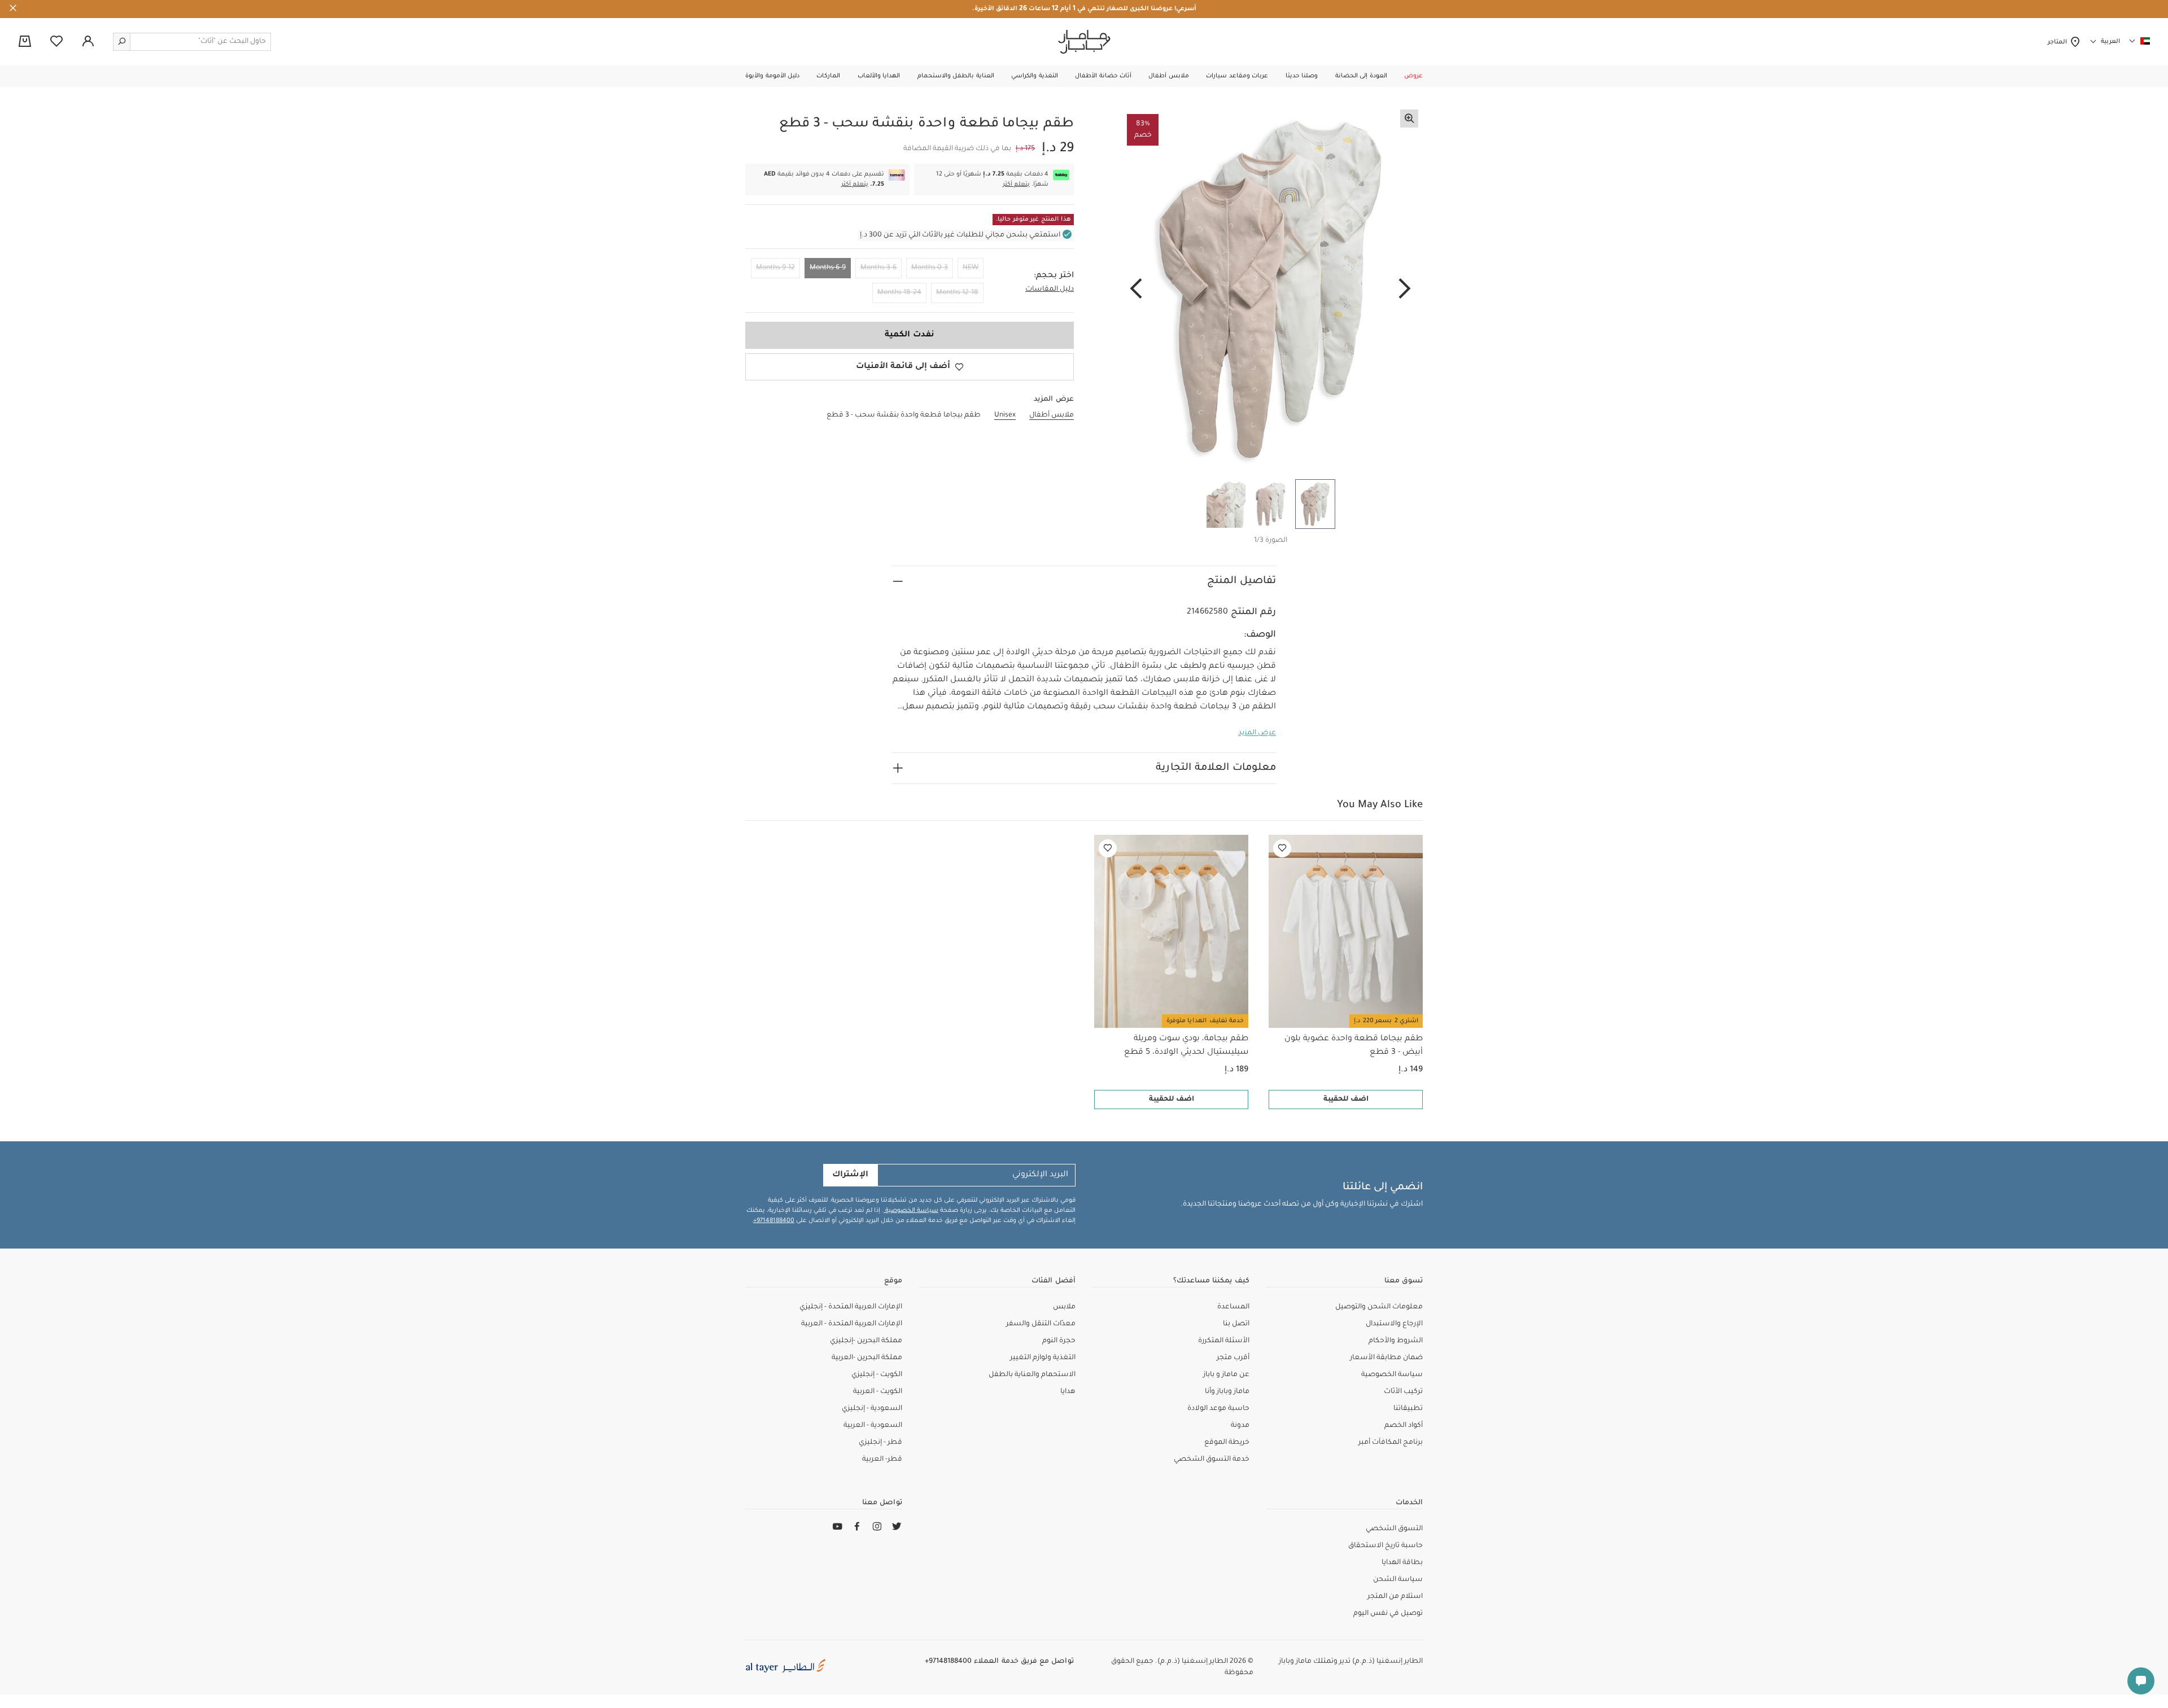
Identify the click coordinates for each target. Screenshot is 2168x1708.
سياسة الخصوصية (911, 1211)
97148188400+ (774, 1221)
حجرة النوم (1059, 1341)
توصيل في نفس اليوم (1388, 1614)
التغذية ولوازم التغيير (1043, 1358)
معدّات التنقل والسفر (1041, 1324)
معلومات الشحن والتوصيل (1379, 1307)
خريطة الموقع (1227, 1443)
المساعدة (1233, 1307)
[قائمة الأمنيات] (1282, 848)
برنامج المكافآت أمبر (1391, 1443)
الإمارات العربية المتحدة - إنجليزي (851, 1307)
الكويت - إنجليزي (877, 1375)
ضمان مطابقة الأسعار (1386, 1358)
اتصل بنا (1236, 1324)
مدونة (1240, 1426)
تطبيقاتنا (1408, 1409)
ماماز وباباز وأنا (1227, 1392)
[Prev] (1405, 290)
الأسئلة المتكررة (1224, 1341)
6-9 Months (828, 268)
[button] (1413, 76)
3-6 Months (878, 268)
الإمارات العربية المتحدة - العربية (852, 1324)
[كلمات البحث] (122, 42)
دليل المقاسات (1050, 290)
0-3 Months (930, 268)
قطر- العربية (882, 1460)
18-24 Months (899, 293)
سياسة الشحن (1398, 1580)
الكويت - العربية (878, 1392)
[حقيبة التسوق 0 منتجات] (25, 42)
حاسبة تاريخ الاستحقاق (1385, 1546)
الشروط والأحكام (1396, 1341)
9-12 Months (775, 268)
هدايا (1068, 1392)
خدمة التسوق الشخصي (1212, 1460)
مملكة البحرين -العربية (867, 1358)
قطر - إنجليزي (880, 1443)
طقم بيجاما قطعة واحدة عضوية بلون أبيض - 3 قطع (1354, 1046)
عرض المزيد (1257, 733)
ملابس (1064, 1307)
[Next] (1136, 290)
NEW (971, 268)
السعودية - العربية (873, 1426)
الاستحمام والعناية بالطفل (1032, 1375)
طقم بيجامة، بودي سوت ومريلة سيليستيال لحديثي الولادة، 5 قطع (1186, 1046)
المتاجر (2059, 42)
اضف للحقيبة (1346, 1100)
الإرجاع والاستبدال (1394, 1324)
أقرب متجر (1233, 1358)
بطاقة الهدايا (1402, 1563)
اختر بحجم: (1054, 276)
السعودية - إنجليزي (872, 1409)
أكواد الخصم (1404, 1426)
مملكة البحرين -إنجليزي (866, 1341)
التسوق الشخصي (1394, 1529)
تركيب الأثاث (1403, 1392)
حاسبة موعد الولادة (1218, 1409)
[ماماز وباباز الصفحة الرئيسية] (1084, 42)
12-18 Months (957, 293)
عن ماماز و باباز (1226, 1375)
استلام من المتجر (1395, 1597)
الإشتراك (850, 1175)
